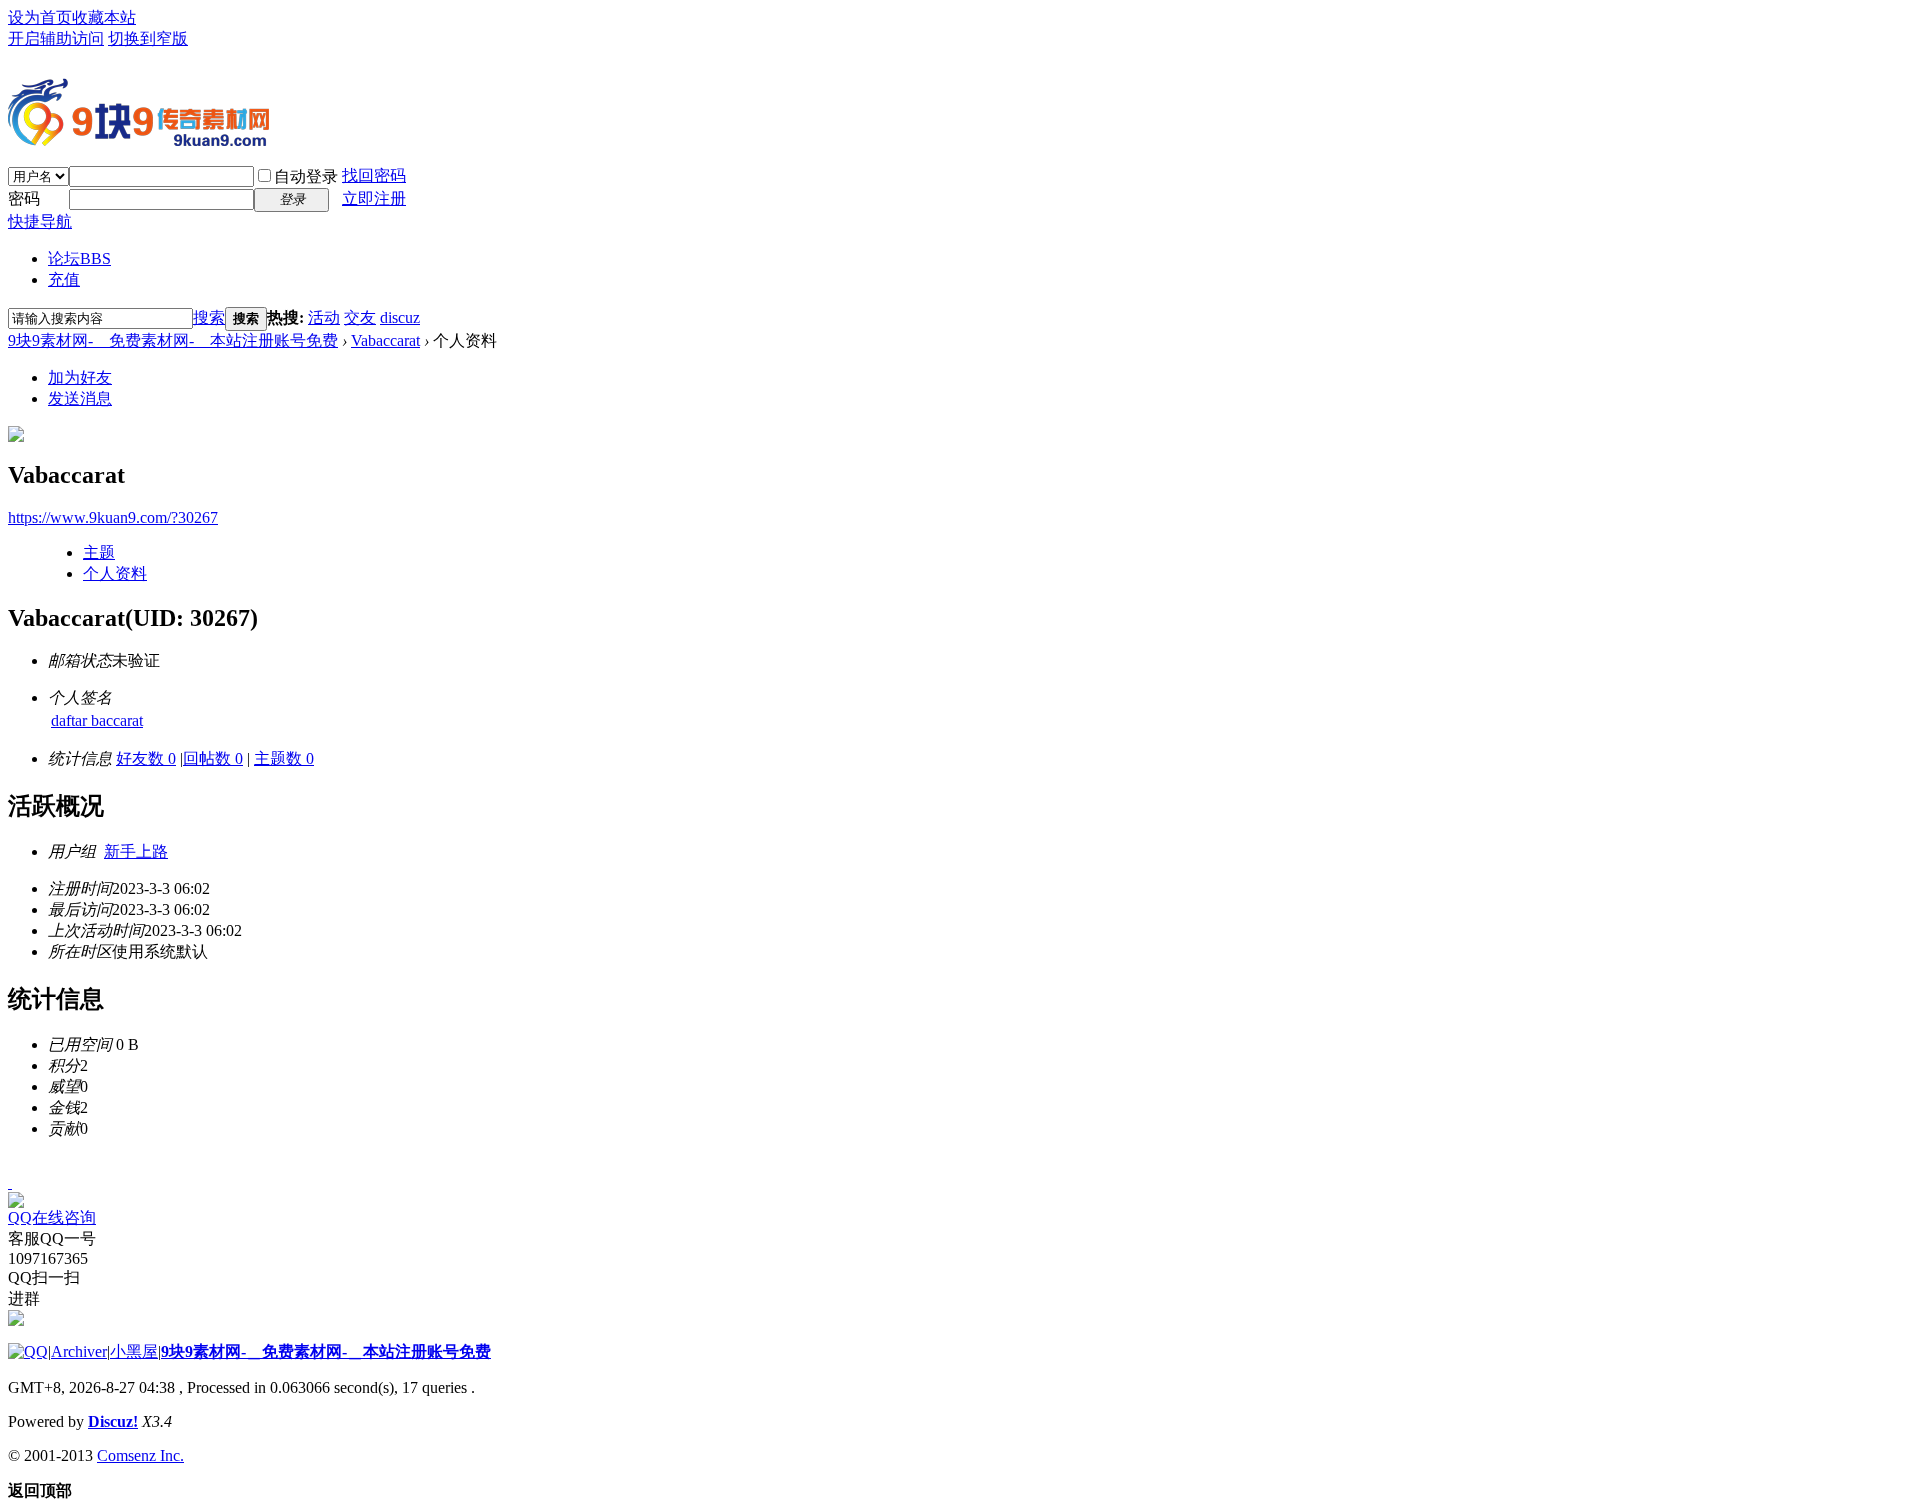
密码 (24, 198)
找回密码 (374, 175)
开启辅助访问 (56, 38)
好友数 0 (146, 758)
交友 (360, 317)
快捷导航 (40, 221)
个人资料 (115, 573)
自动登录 (306, 176)
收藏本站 (104, 17)
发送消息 (80, 398)
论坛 (79, 258)
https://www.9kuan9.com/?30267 (113, 517)
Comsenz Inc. (140, 1455)
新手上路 (136, 851)
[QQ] (28, 1351)
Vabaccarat (385, 340)
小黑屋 (134, 1351)
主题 (99, 552)
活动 (324, 317)
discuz (400, 317)
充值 (64, 279)
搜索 (209, 317)
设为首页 (40, 17)
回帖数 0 (213, 758)
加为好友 (80, 377)
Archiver (79, 1351)
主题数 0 (284, 758)
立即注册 (374, 198)
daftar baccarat (97, 720)
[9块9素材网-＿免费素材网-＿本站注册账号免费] (138, 138)
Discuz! (113, 1421)
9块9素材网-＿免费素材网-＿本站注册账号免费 (173, 340)
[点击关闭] (10, 1182)
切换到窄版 (148, 38)
